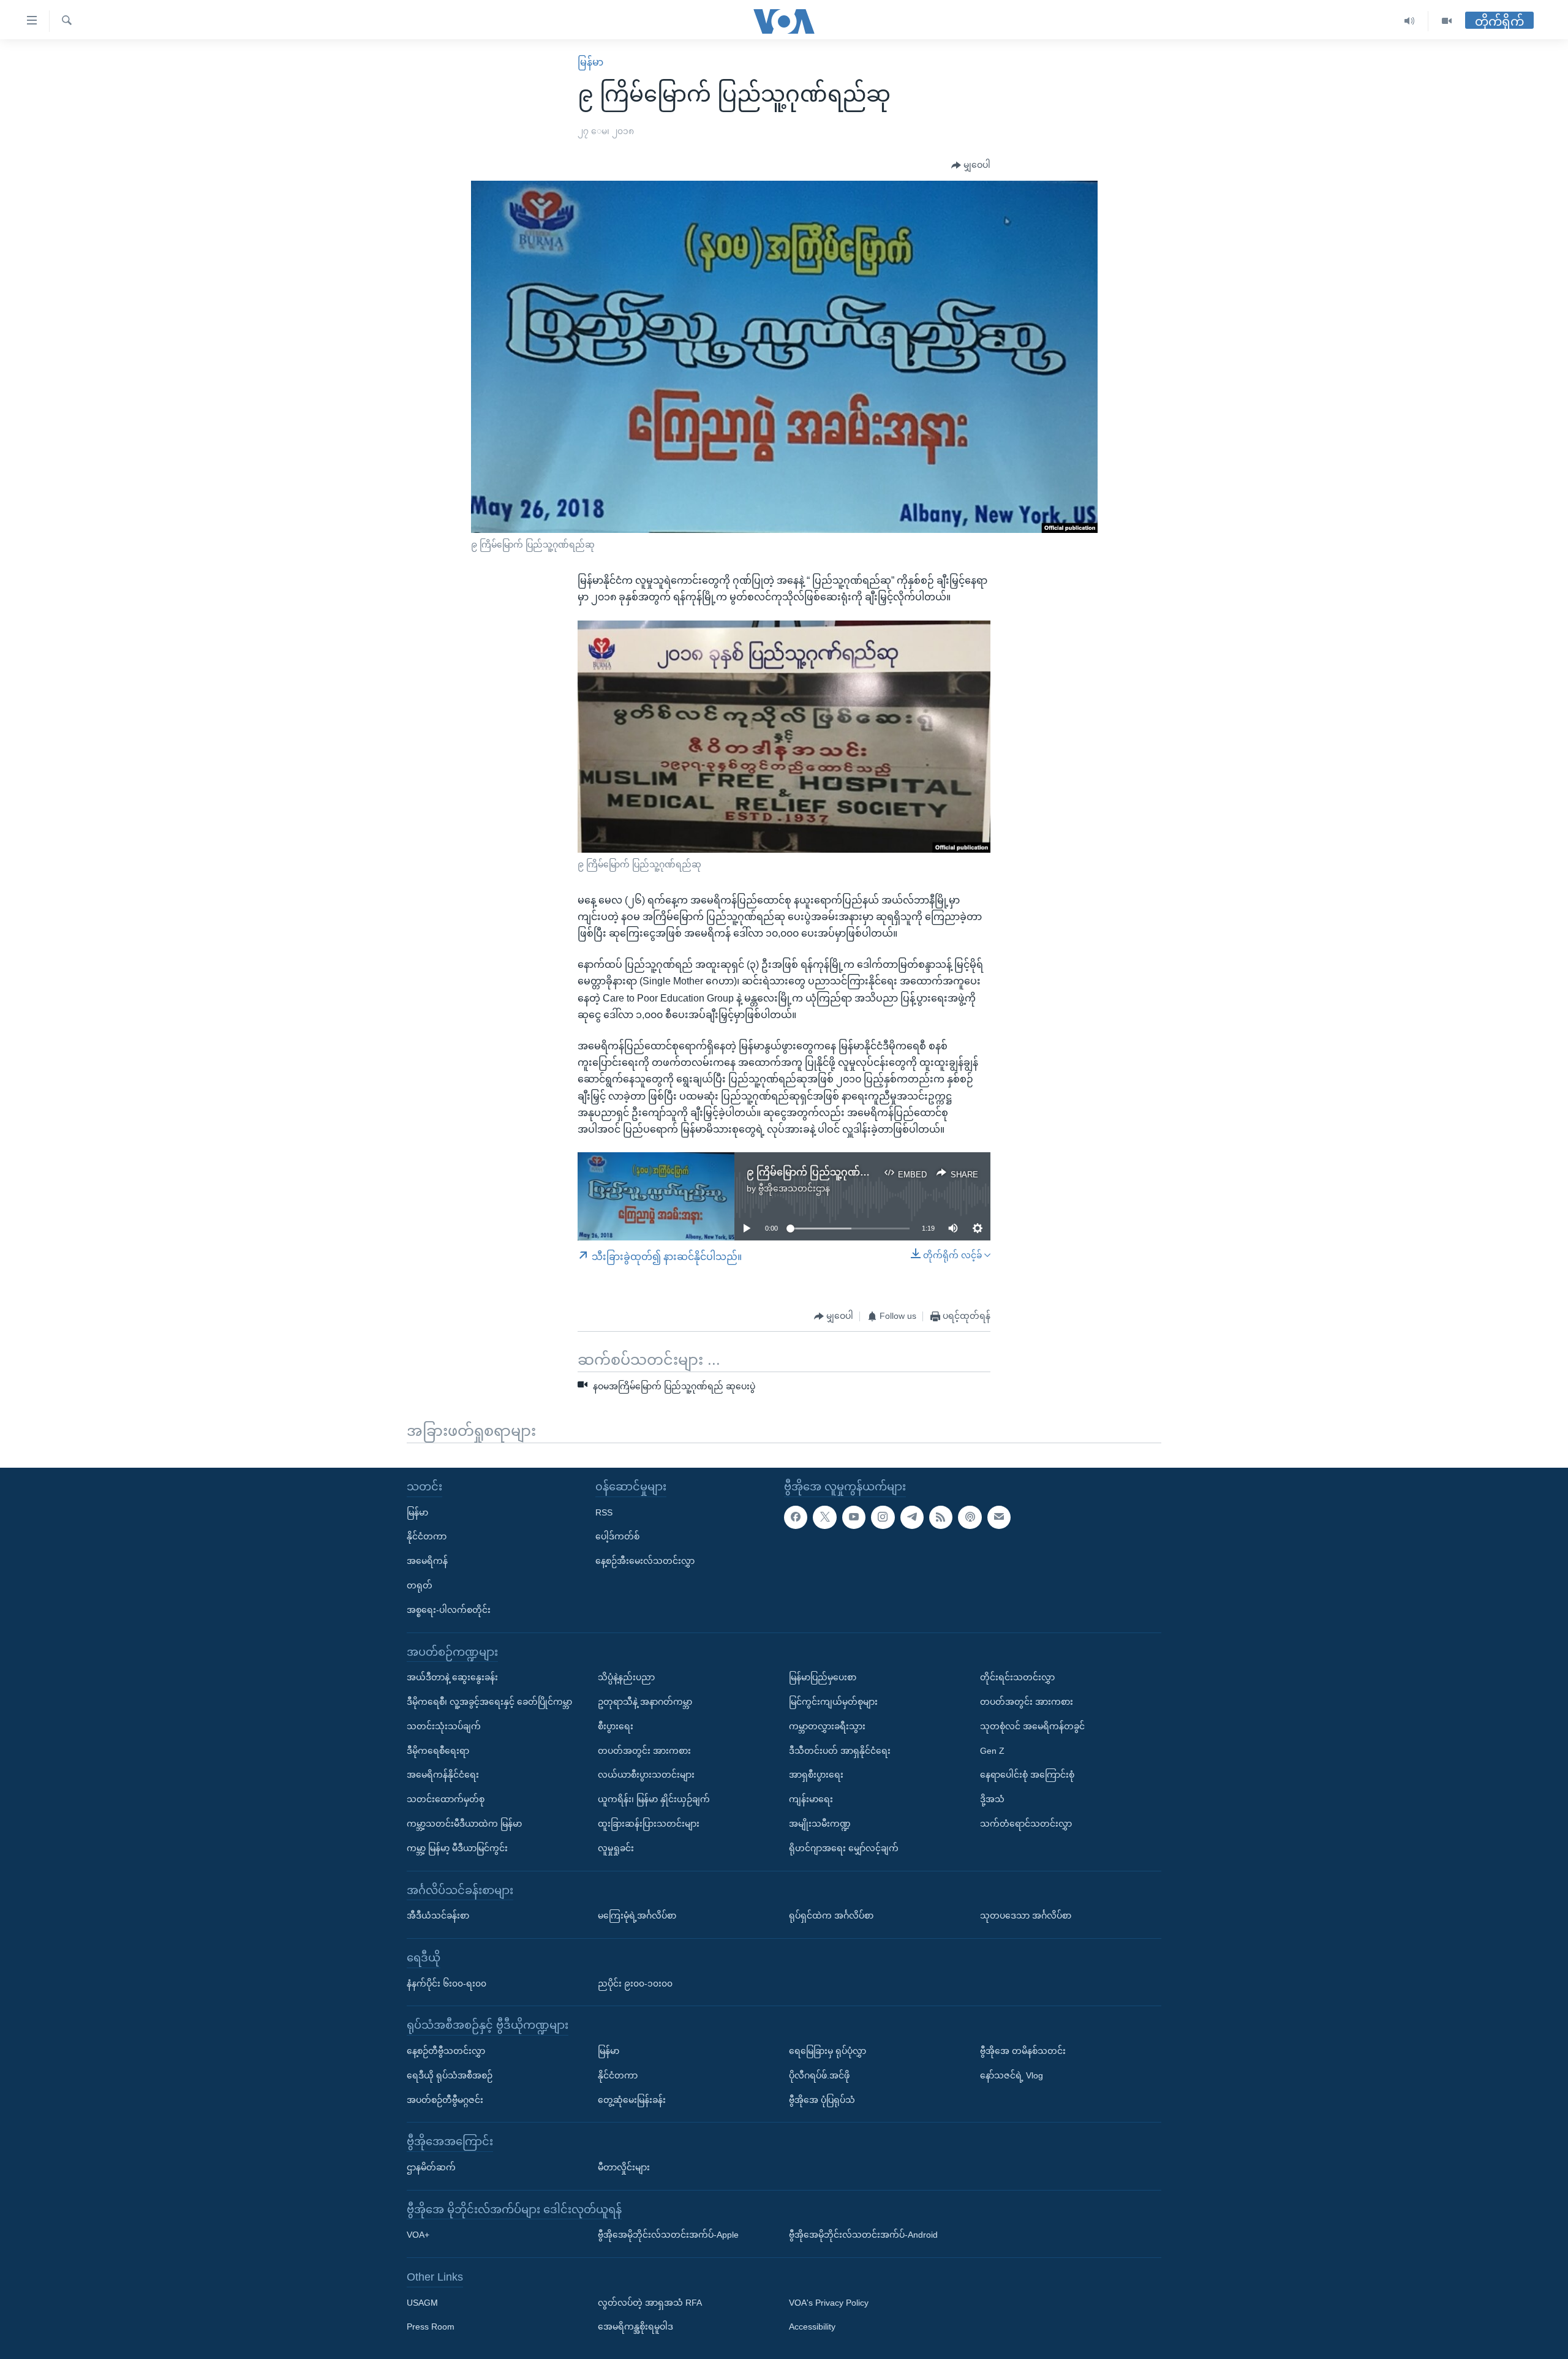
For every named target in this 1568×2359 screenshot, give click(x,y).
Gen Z (992, 1750)
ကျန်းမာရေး (811, 1799)
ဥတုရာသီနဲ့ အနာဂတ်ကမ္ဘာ (645, 1702)
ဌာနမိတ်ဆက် (431, 2167)
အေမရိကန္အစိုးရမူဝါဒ (635, 2327)
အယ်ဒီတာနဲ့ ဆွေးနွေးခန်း (452, 1677)
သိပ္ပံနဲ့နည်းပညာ (626, 1677)
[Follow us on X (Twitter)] (824, 1517)
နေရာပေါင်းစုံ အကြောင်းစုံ (1027, 1775)
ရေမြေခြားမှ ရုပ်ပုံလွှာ (827, 2051)
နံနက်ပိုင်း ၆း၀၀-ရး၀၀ (447, 1983)
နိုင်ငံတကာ (427, 1536)
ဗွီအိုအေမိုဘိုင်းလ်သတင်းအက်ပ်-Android (863, 2235)
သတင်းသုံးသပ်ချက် (444, 1726)
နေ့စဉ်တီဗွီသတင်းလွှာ (446, 2051)
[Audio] (1410, 21)
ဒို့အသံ (992, 1799)
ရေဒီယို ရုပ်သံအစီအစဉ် (450, 2075)
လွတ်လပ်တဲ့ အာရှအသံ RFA (650, 2303)
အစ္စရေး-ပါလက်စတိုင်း (449, 1610)
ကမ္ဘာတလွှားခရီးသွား (827, 1726)
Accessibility (812, 2327)
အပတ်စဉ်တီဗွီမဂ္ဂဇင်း (445, 2099)
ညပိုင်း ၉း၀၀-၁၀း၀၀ (635, 1983)
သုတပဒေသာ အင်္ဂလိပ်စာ (1026, 1916)
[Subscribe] (999, 1517)
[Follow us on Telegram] (912, 1517)
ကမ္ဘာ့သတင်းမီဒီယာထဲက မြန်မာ (464, 1824)
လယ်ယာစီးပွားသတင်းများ (646, 1775)
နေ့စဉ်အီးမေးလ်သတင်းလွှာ (645, 1561)
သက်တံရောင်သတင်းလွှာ (1026, 1824)
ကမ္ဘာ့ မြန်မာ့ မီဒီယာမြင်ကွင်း (457, 1848)
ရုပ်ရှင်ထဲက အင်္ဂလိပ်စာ (831, 1916)
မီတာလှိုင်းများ (624, 2167)
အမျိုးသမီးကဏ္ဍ (820, 1824)
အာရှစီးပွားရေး (816, 1775)
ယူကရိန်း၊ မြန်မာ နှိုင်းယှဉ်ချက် (654, 1799)
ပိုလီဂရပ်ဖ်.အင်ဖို (819, 2075)
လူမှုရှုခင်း (616, 1848)
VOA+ (418, 2235)
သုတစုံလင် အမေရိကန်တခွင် (1032, 1726)
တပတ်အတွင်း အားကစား (644, 1750)
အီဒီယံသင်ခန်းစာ (438, 1916)
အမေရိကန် (427, 1561)
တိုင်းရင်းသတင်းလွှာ (1017, 1677)
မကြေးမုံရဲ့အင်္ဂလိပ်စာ (637, 1916)
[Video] (1447, 21)
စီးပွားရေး (616, 1726)
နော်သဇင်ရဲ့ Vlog (1012, 2075)
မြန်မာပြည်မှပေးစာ (823, 1677)
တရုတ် (420, 1585)
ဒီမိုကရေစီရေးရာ (438, 1750)
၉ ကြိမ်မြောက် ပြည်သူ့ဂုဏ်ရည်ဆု (818, 1172)
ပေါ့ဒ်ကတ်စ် (617, 1536)
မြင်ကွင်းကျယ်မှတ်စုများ (833, 1702)
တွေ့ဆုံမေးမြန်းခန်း (632, 2099)
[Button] (971, 165)
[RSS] (941, 1517)
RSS (604, 1512)
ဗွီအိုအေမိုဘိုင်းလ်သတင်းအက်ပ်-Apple (668, 2235)
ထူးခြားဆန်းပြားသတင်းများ (649, 1824)
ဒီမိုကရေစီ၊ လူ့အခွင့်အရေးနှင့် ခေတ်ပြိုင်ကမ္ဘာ (489, 1702)
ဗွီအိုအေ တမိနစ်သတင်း (1023, 2051)
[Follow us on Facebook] (796, 1517)
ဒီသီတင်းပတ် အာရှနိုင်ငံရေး (840, 1750)
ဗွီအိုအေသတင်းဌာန (794, 1188)
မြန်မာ (590, 62)
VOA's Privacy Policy (829, 2303)
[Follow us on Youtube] (854, 1517)
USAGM (422, 2303)
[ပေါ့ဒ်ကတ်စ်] (970, 1517)
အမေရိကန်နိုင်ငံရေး (443, 1775)
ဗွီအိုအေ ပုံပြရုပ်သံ (822, 2099)
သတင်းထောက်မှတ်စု (446, 1799)
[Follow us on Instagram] (883, 1517)
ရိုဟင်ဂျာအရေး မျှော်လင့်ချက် (844, 1848)
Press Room (431, 2327)
